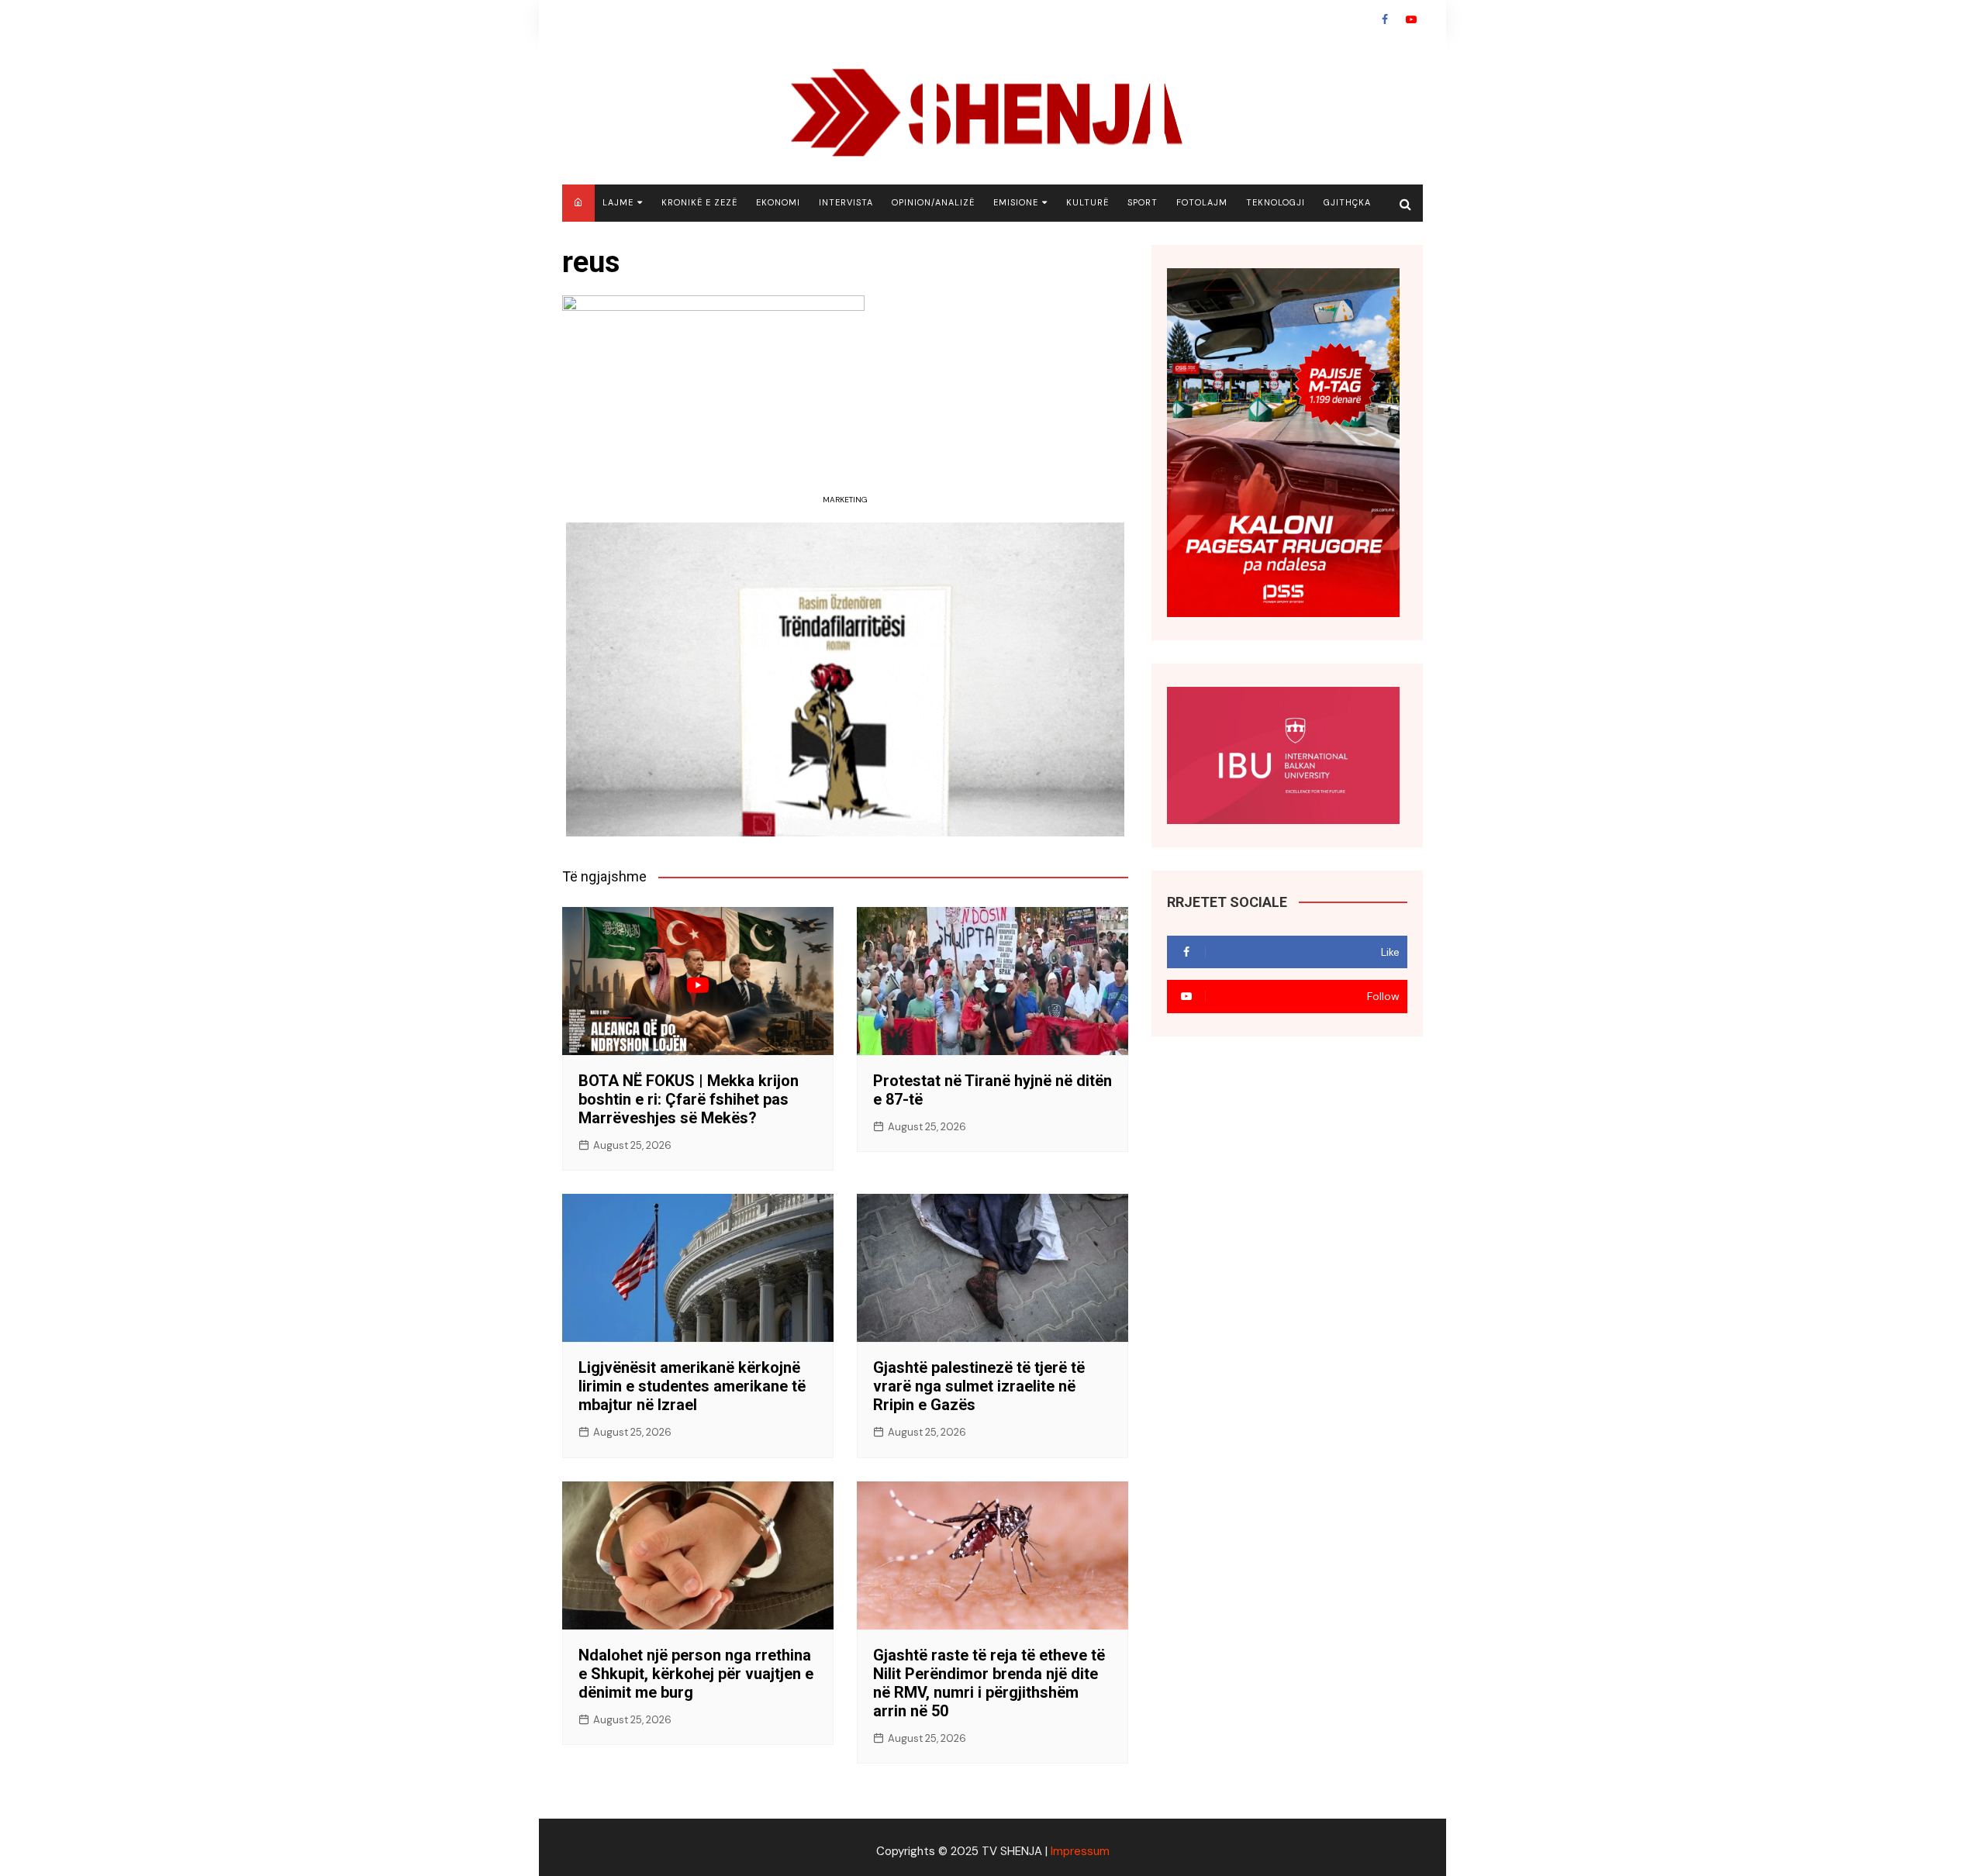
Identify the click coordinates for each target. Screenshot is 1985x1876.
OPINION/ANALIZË (933, 202)
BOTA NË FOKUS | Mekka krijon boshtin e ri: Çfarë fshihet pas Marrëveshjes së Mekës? (689, 1099)
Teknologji (1276, 202)
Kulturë (1087, 202)
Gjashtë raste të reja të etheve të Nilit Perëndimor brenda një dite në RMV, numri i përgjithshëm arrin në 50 (989, 1683)
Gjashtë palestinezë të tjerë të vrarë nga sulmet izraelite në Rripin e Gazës (979, 1386)
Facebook (1385, 19)
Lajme (618, 202)
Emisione (1016, 202)
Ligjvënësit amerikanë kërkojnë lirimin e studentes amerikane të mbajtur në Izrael (692, 1386)
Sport (1143, 202)
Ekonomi (778, 202)
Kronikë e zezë (699, 202)
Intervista (846, 202)
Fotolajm (1202, 202)
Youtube (1411, 19)
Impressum (1080, 1851)
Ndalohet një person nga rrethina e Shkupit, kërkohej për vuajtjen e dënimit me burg (696, 1674)
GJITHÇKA (1347, 202)
